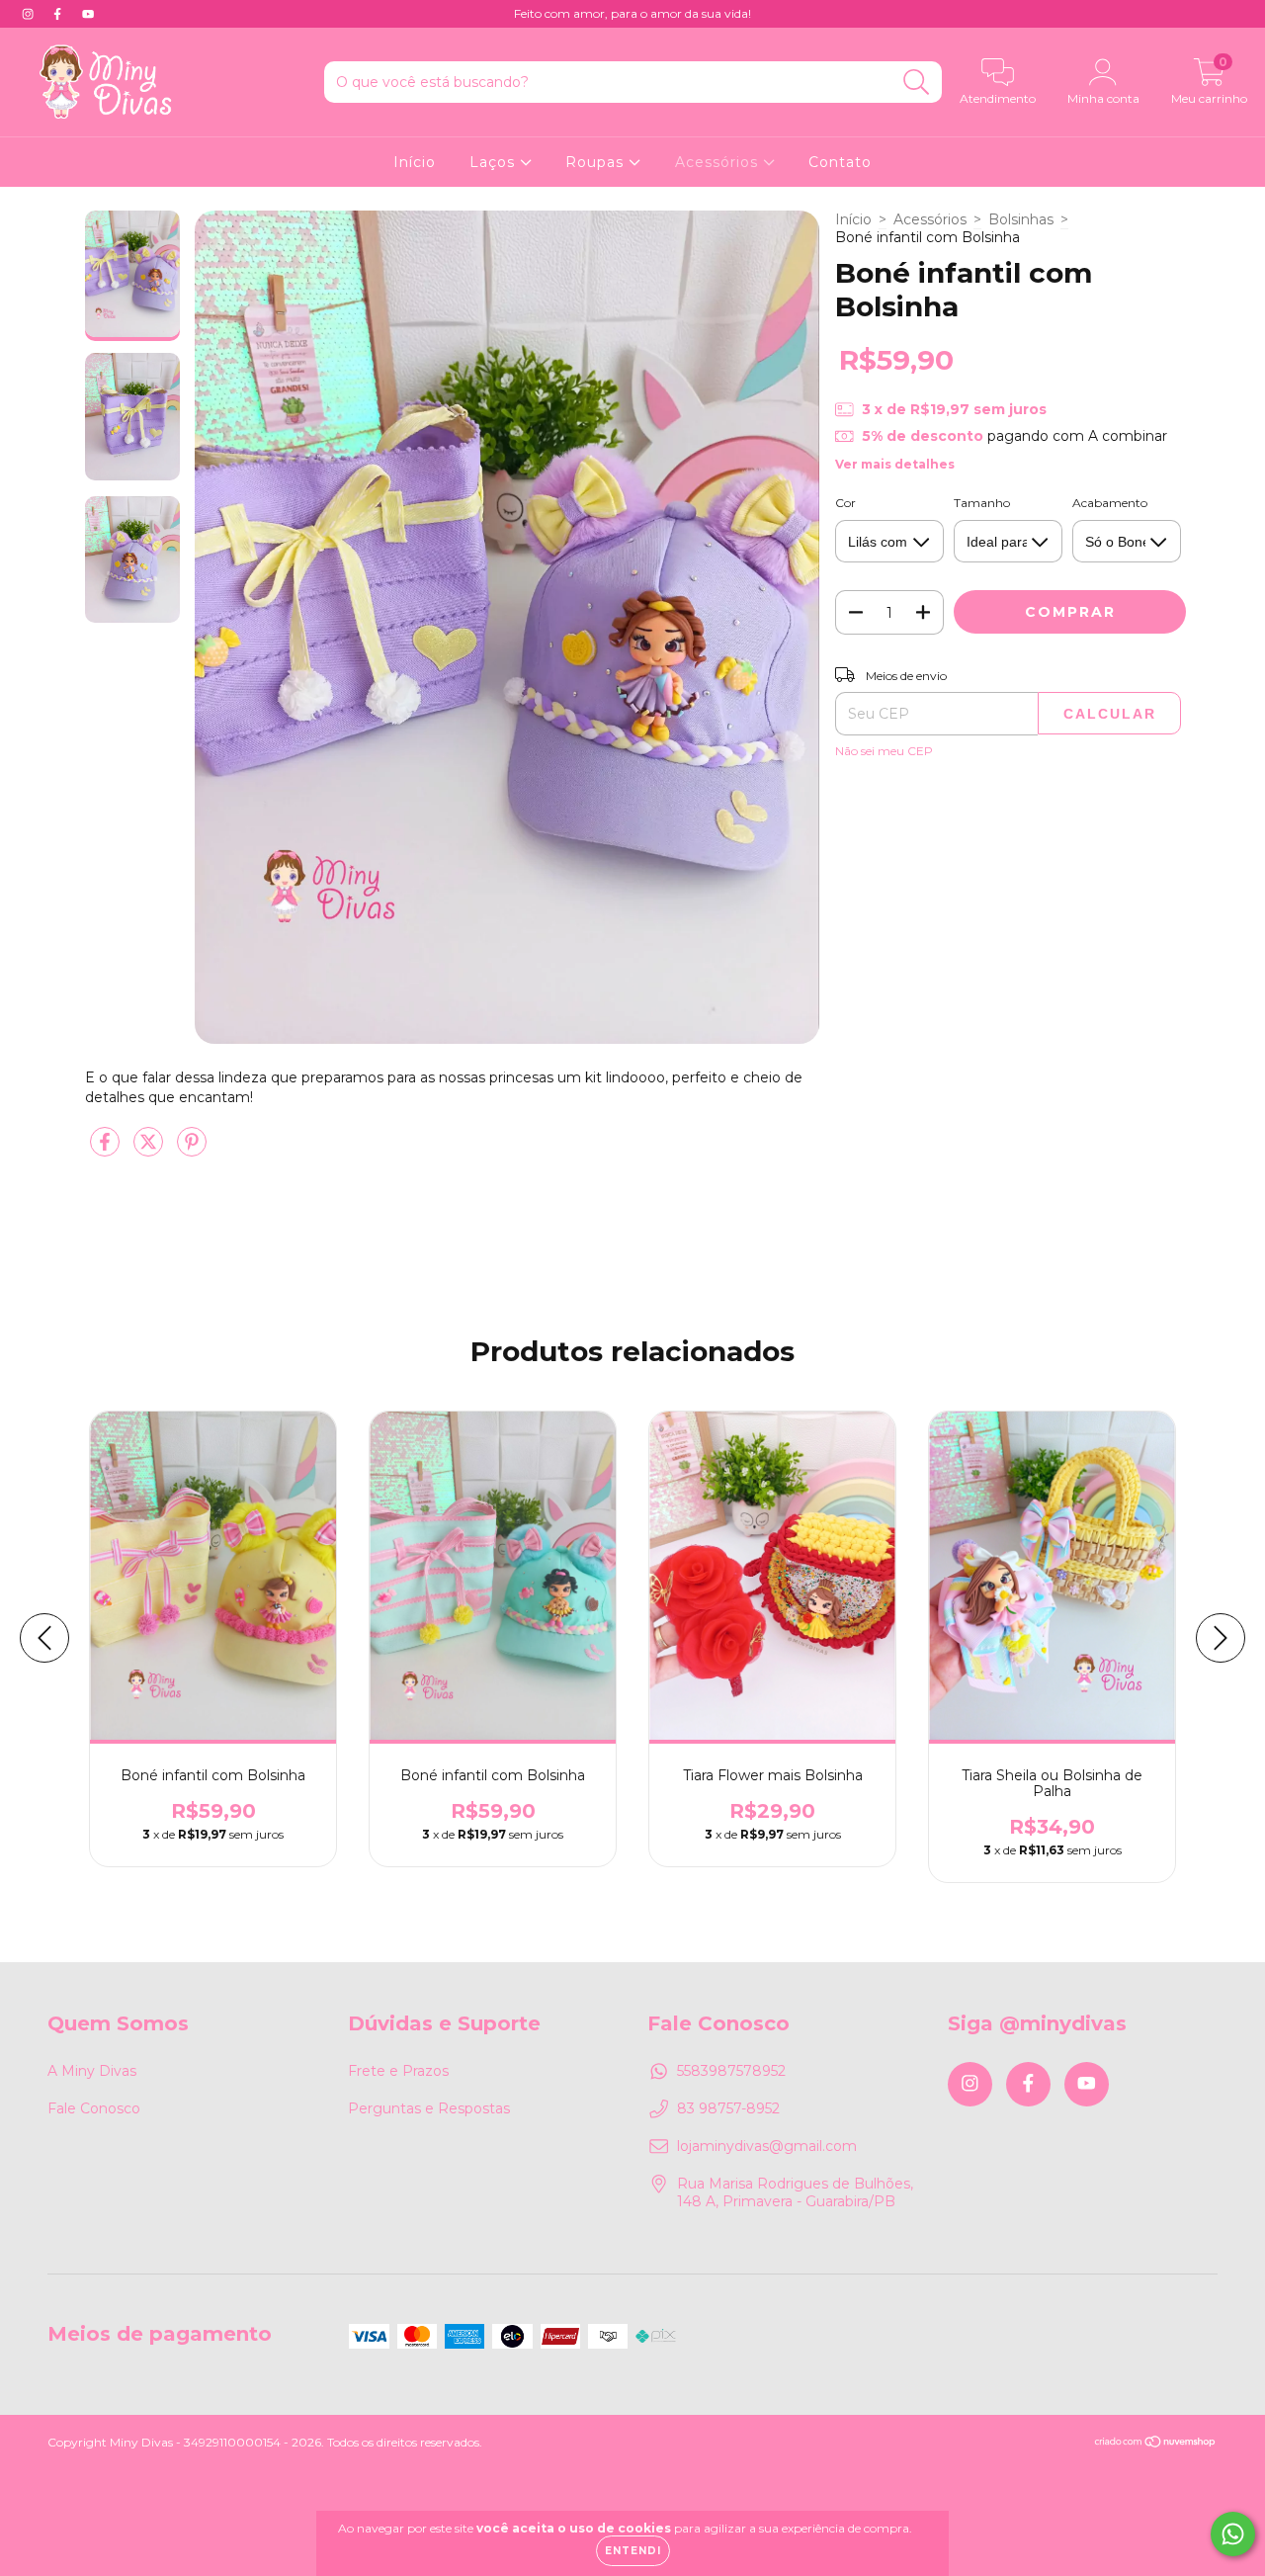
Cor (845, 503)
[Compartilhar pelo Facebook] (107, 1150)
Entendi (633, 2551)
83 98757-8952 (728, 2108)
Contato (840, 162)
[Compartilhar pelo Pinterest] (192, 1150)
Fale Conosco (94, 2108)
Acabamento (1110, 503)
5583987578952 (731, 2071)
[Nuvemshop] (1156, 2444)
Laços (495, 162)
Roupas (597, 162)
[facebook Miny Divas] (59, 14)
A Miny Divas (92, 2071)
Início (415, 162)
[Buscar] (917, 83)
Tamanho (982, 503)
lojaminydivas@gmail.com (767, 2146)
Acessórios (719, 162)
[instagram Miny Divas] (30, 14)
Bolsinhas (1021, 219)
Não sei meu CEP (884, 751)
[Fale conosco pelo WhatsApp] (1233, 2534)
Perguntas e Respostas (429, 2108)
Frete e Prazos (398, 2071)
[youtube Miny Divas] (88, 14)
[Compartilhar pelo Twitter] (150, 1150)
